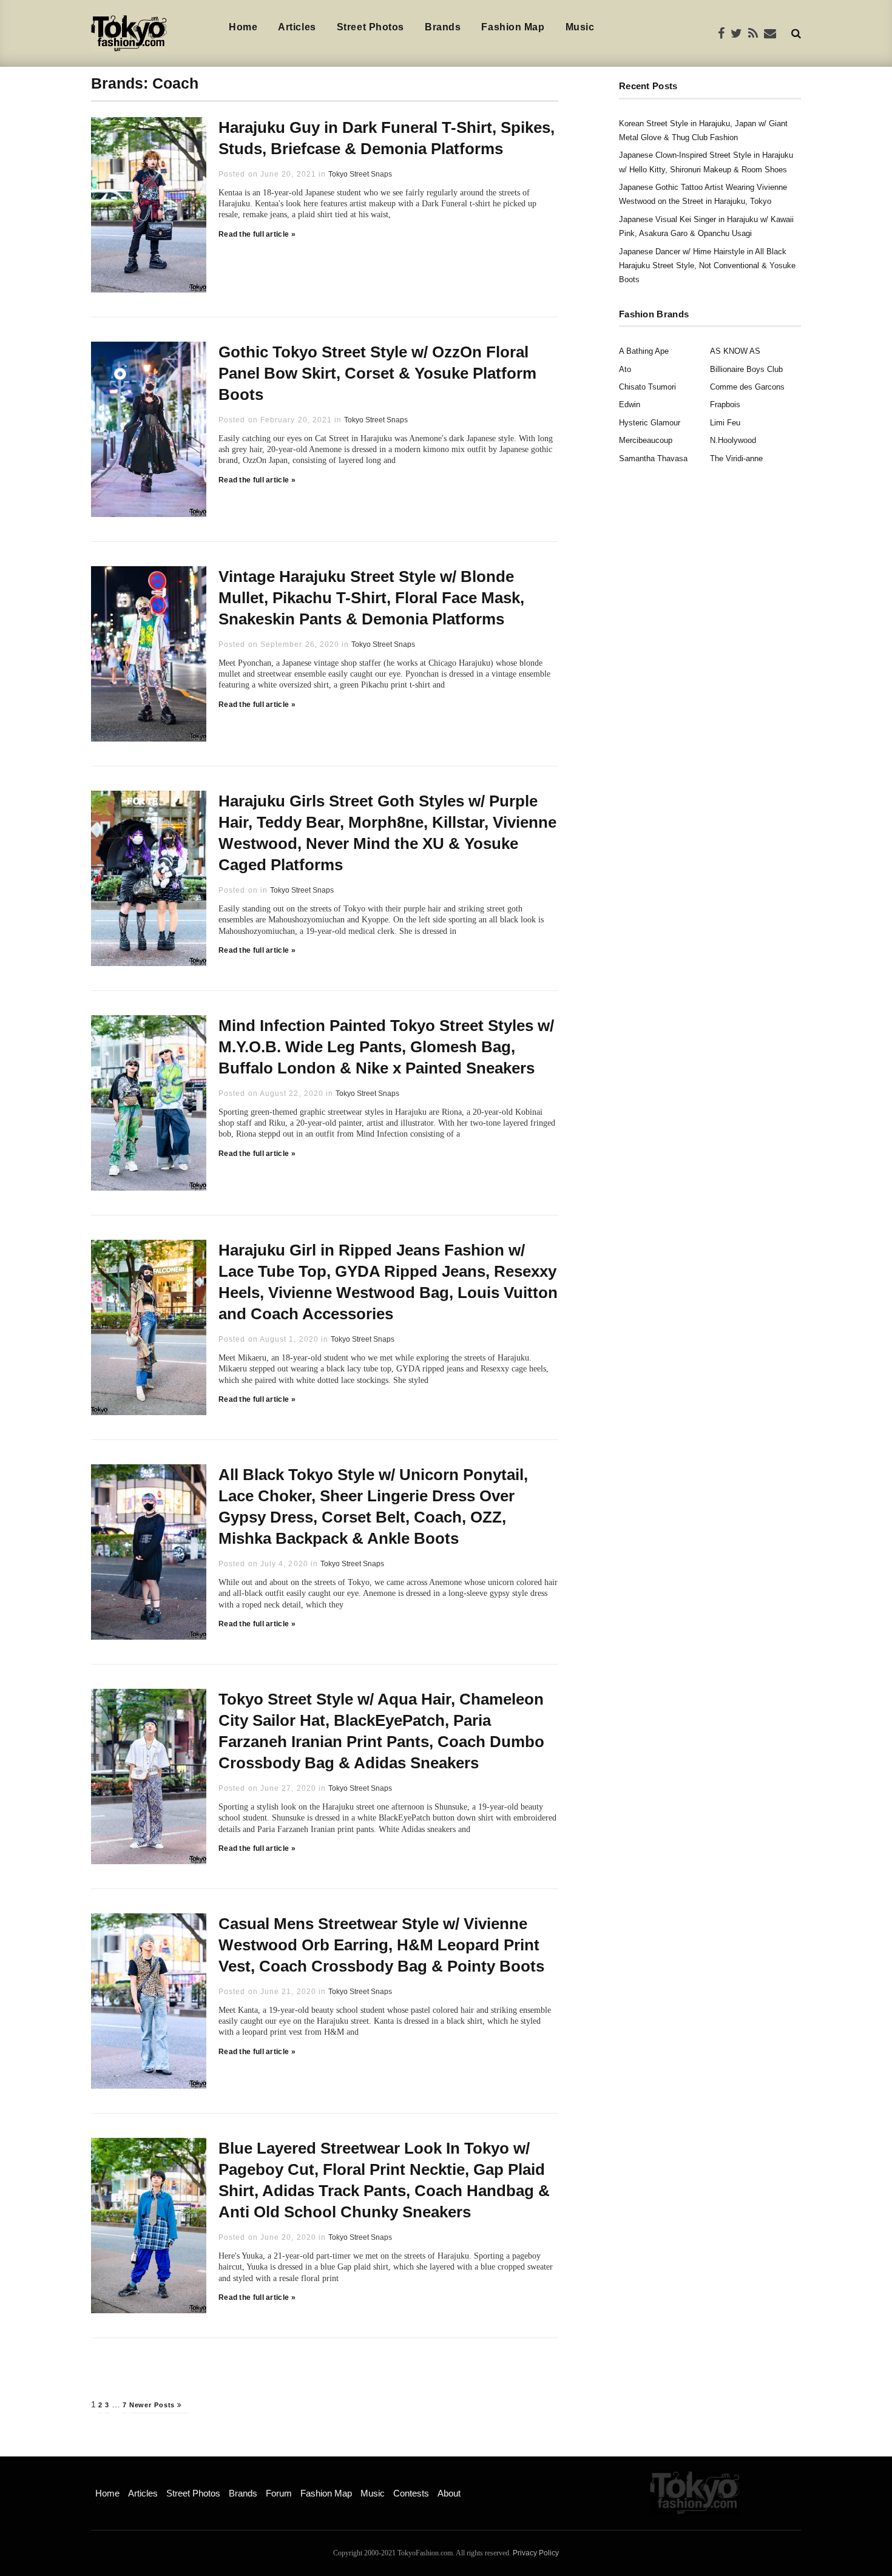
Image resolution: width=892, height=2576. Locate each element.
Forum (279, 2493)
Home (243, 27)
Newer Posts (154, 2405)
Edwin (630, 404)
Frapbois (725, 404)
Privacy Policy (536, 2553)
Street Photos (370, 27)
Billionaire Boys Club (746, 369)
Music (580, 27)
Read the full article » (257, 234)
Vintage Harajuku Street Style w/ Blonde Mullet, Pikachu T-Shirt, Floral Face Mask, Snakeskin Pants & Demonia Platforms (371, 598)
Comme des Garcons (747, 387)
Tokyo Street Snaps (360, 174)
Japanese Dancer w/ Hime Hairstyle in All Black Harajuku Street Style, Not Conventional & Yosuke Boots (707, 266)
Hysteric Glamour (650, 423)
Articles (297, 27)
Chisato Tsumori (647, 387)
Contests (411, 2493)
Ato (625, 369)
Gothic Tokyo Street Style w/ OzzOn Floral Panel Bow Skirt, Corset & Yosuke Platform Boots (377, 373)
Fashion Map (513, 27)
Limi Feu (725, 423)
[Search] (796, 33)
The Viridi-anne (736, 458)
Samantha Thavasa (653, 458)
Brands (443, 27)
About (449, 2493)
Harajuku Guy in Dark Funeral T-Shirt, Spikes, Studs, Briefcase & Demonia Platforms (387, 138)
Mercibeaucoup (646, 440)
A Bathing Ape (644, 351)
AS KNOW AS (735, 351)
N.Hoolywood (733, 440)
